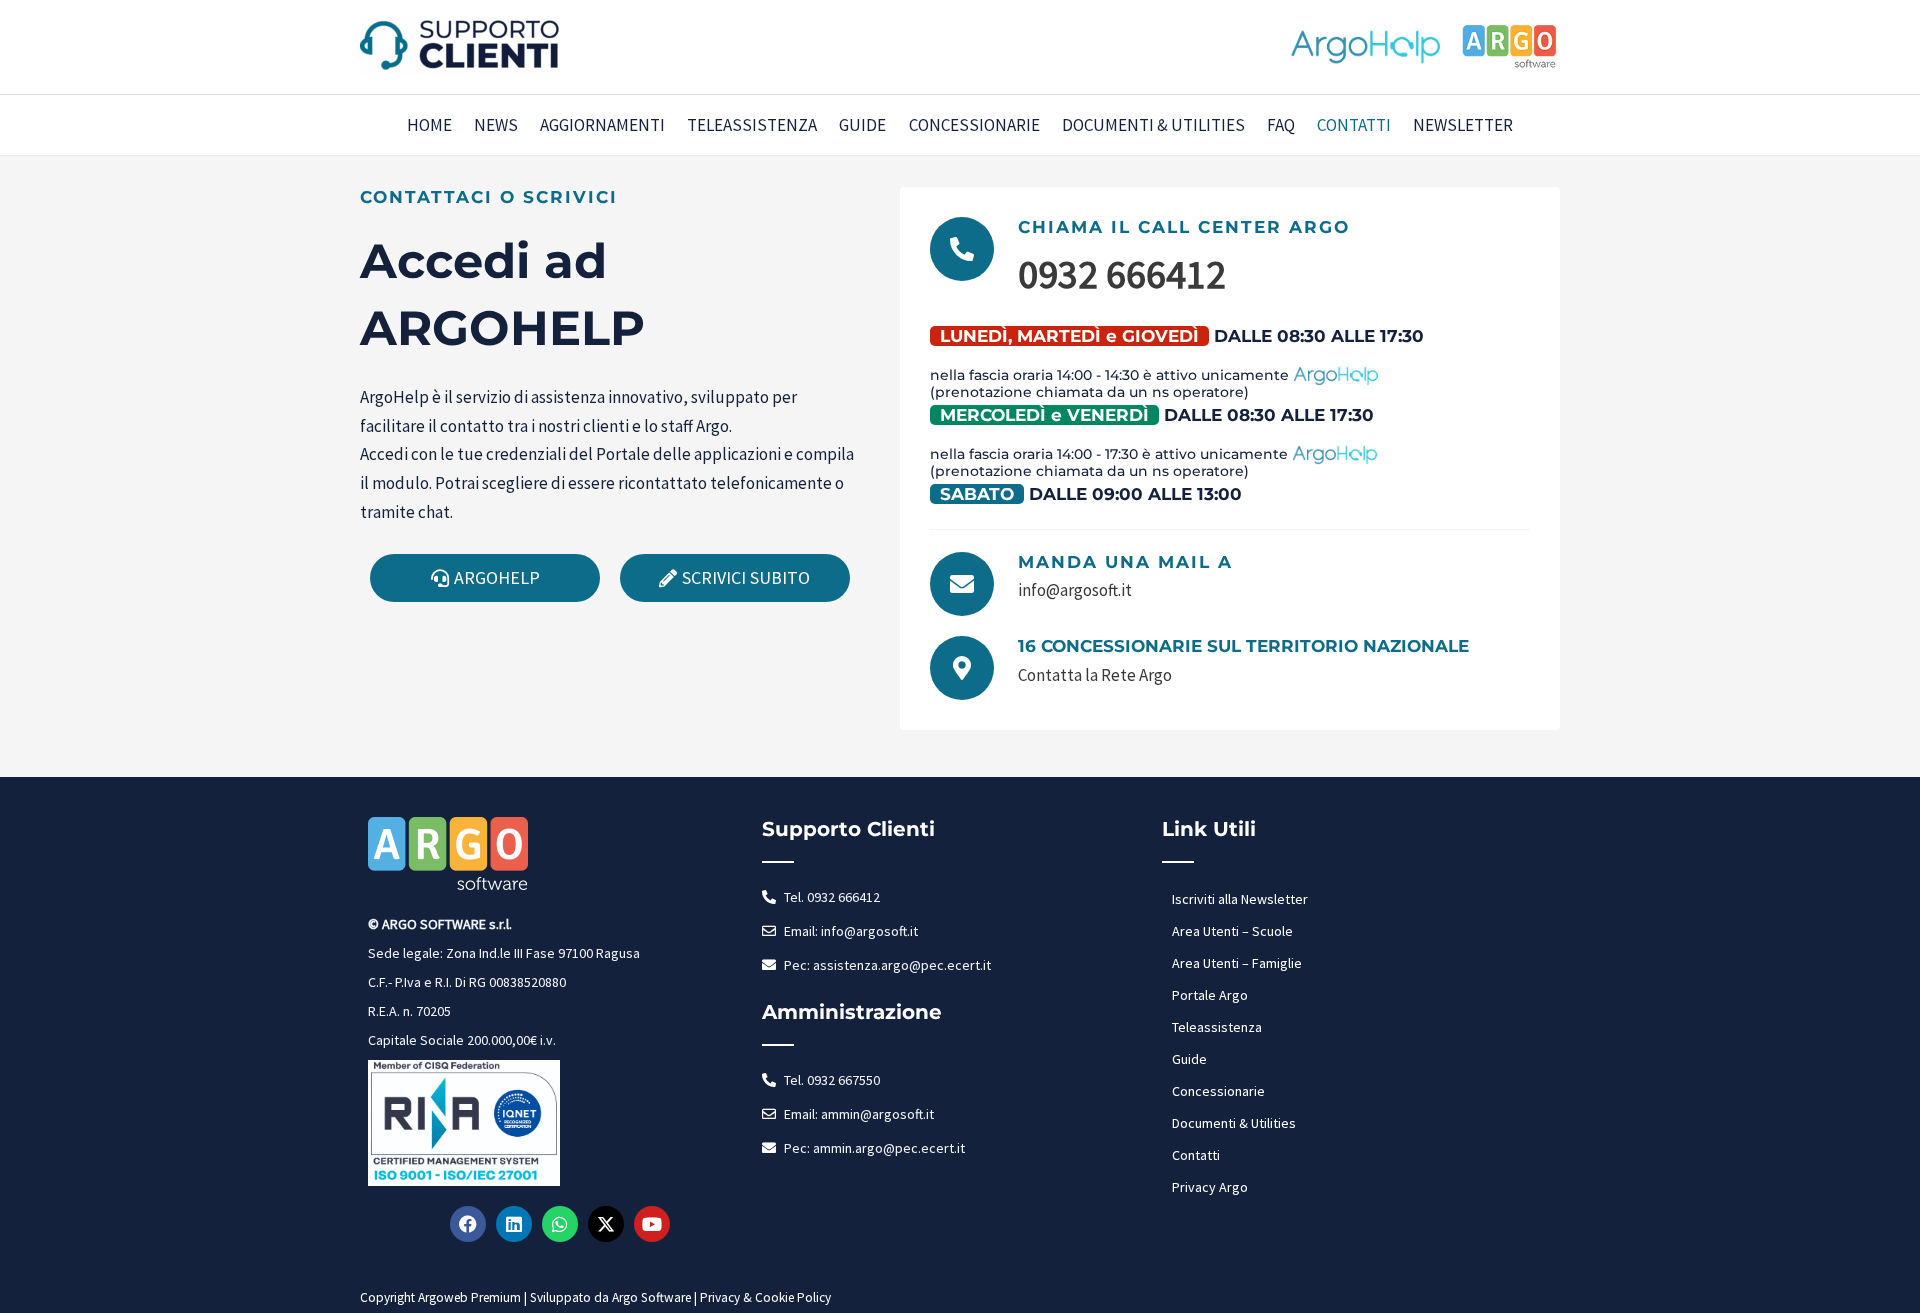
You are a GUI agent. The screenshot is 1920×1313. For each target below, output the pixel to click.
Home (429, 125)
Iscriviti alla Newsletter (1240, 899)
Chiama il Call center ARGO (1184, 227)
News (496, 125)
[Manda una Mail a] (962, 584)
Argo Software (651, 1297)
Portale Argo (1210, 995)
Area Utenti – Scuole (1232, 931)
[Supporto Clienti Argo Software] (460, 45)
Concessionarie (974, 125)
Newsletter (1463, 125)
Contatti (1354, 125)
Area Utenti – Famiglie (1237, 963)
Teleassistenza (752, 125)
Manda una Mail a (1125, 562)
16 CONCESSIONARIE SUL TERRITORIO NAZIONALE (1243, 646)
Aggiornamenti (602, 125)
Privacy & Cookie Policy (765, 1297)
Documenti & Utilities (1153, 125)
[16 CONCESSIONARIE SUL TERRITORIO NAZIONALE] (962, 668)
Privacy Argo (1210, 1187)
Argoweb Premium (469, 1297)
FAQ (1281, 125)
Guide (862, 125)
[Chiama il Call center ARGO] (962, 249)
